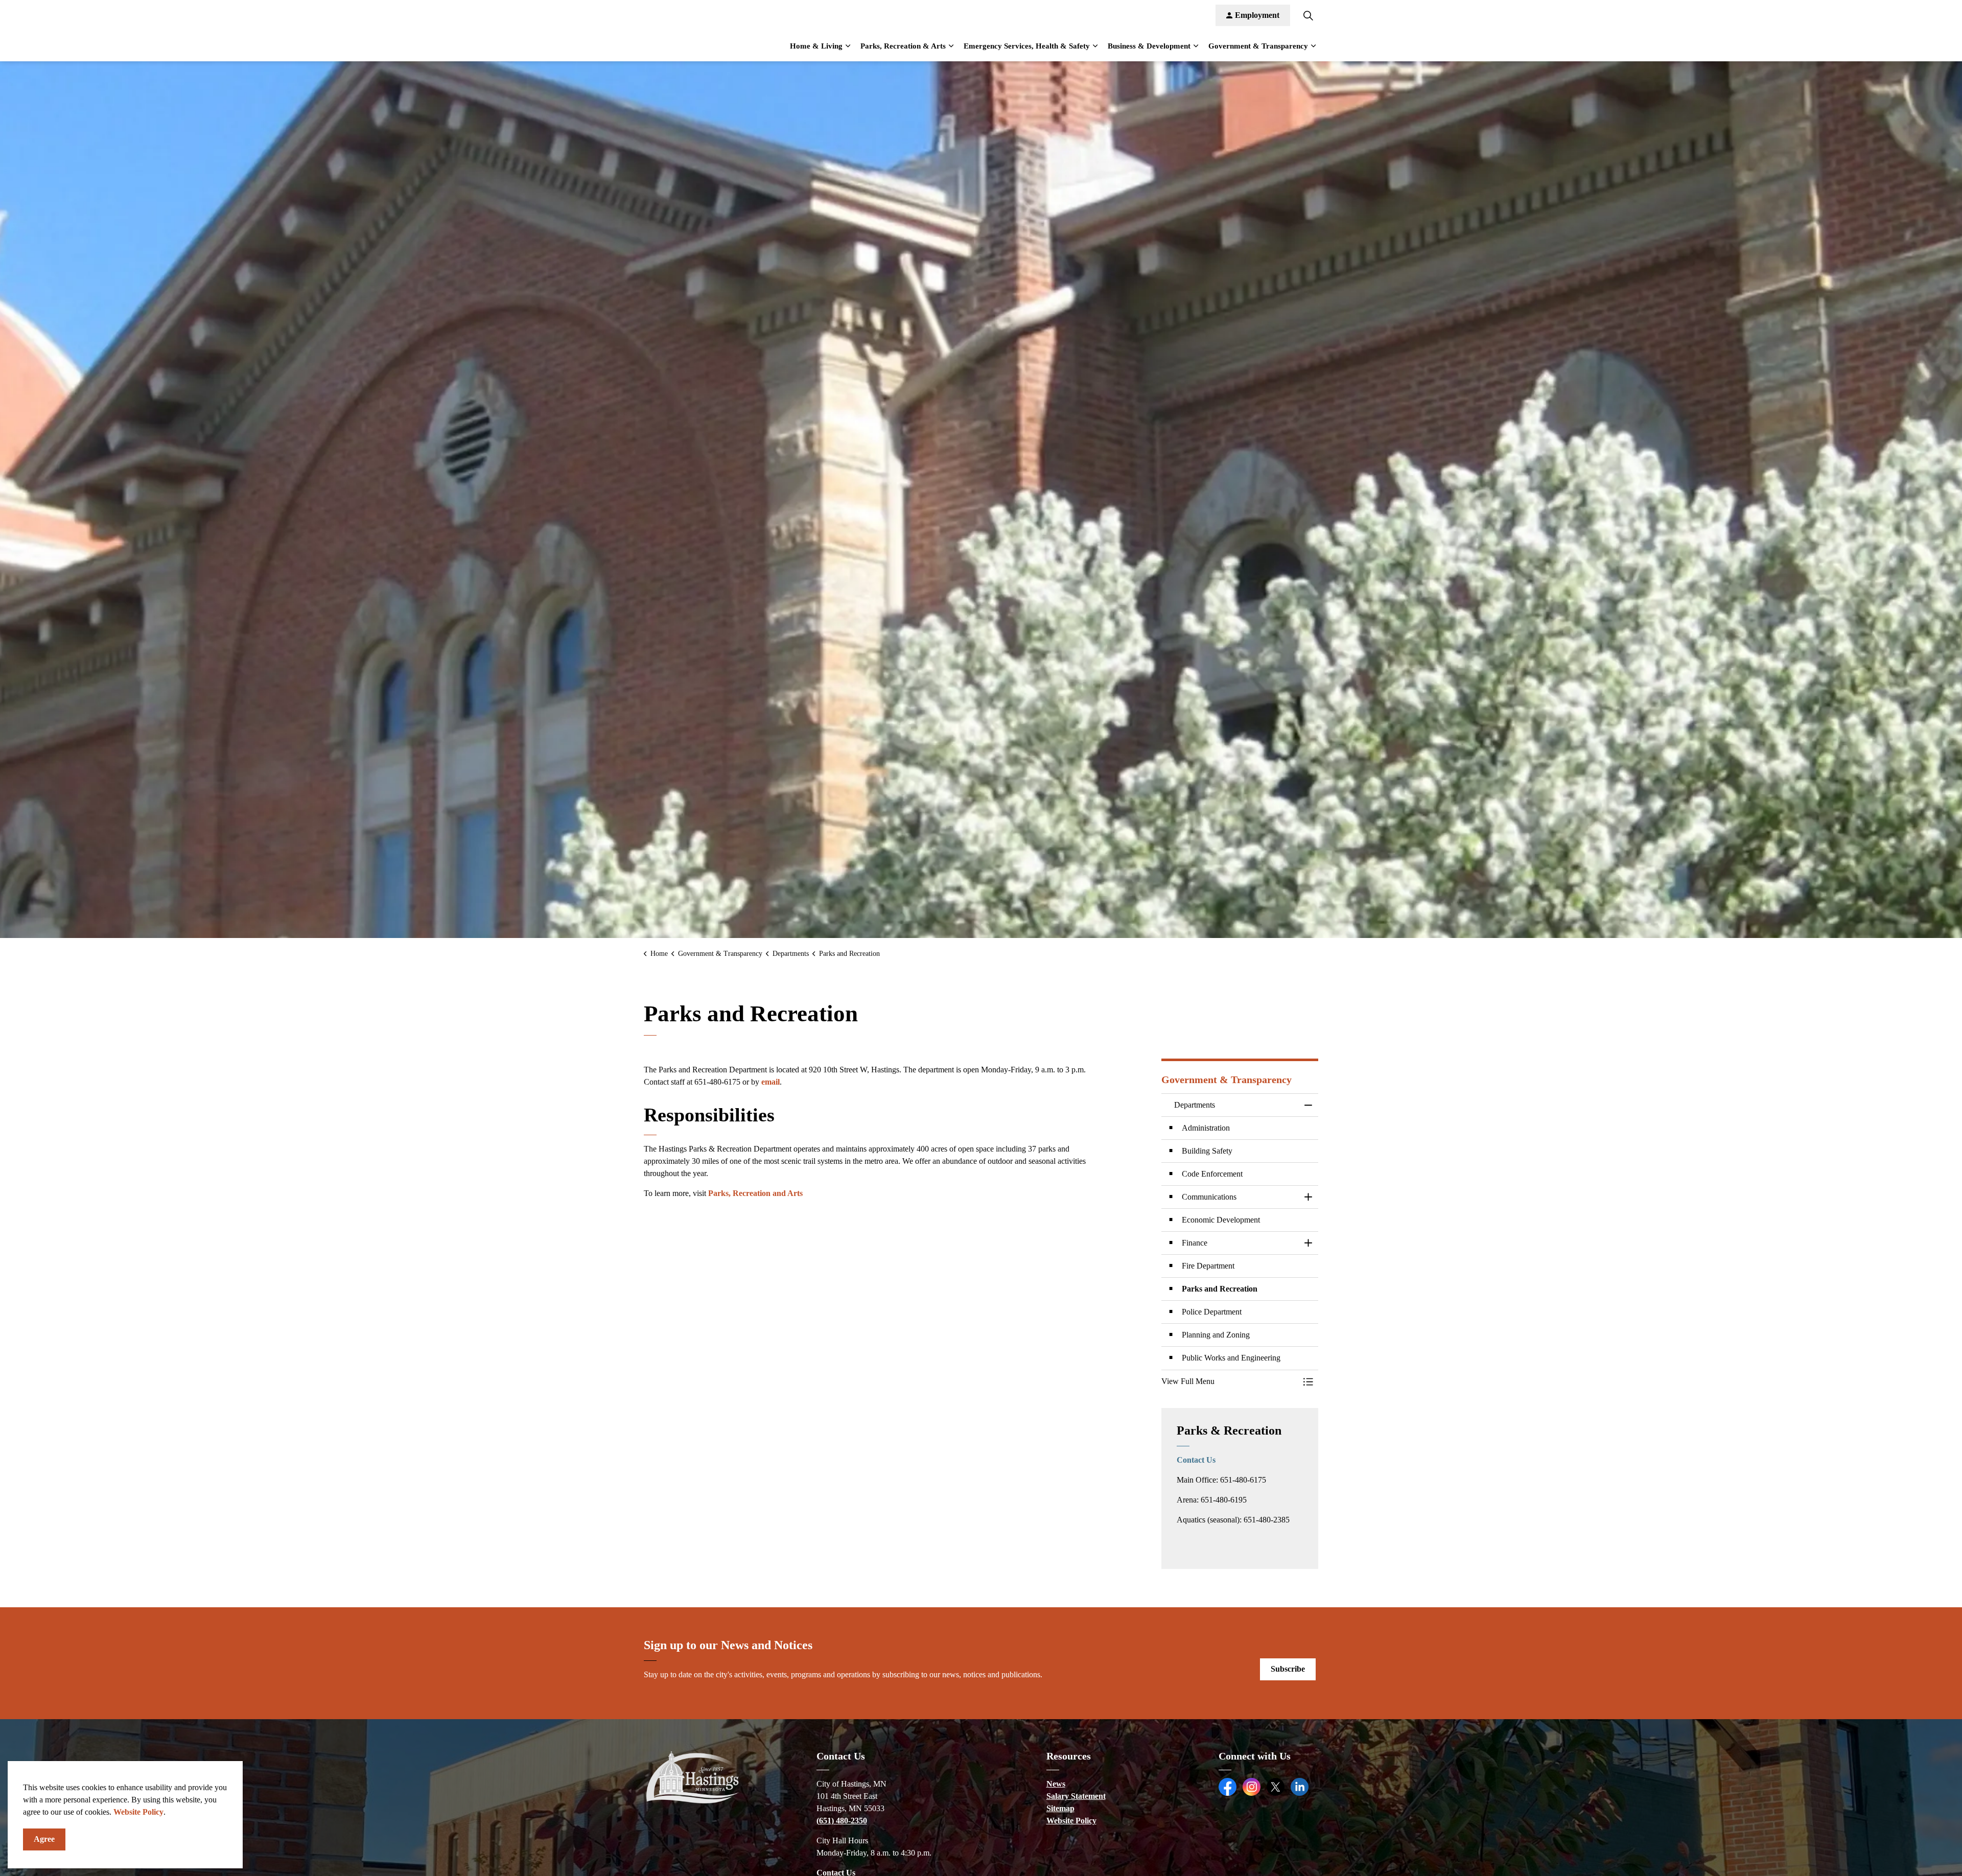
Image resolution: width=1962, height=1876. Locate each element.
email (770, 1082)
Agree (44, 1839)
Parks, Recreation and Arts (755, 1193)
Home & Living (816, 46)
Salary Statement (1076, 1796)
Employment (1257, 15)
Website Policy (138, 1812)
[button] (1230, 1381)
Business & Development (1149, 46)
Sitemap (1060, 1808)
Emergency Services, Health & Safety (1027, 46)
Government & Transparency (1258, 46)
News (1056, 1784)
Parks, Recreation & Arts (903, 46)
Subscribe (1288, 1669)
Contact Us (1196, 1460)
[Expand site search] (1308, 15)
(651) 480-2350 (842, 1821)
